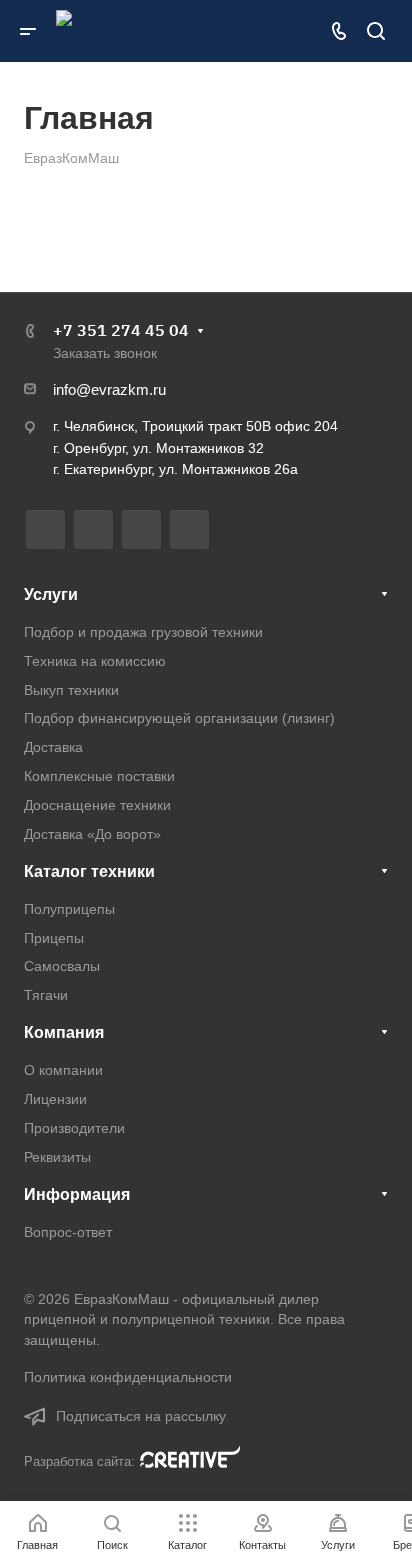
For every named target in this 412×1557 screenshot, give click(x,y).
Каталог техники (89, 871)
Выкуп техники (71, 690)
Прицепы (54, 938)
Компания (64, 1032)
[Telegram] (93, 529)
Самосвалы (62, 966)
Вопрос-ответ (68, 1232)
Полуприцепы (69, 909)
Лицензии (55, 1099)
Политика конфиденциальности (128, 1377)
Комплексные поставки (99, 776)
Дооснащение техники (97, 805)
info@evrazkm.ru (109, 389)
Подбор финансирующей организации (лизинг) (179, 718)
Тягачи (46, 995)
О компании (63, 1070)
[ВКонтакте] (45, 529)
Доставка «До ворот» (92, 834)
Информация (77, 1194)
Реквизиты (57, 1157)
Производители (74, 1128)
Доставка (53, 747)
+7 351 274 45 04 (121, 330)
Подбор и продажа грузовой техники (143, 632)
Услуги (51, 594)
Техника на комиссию (95, 661)
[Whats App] (189, 529)
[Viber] (141, 529)
